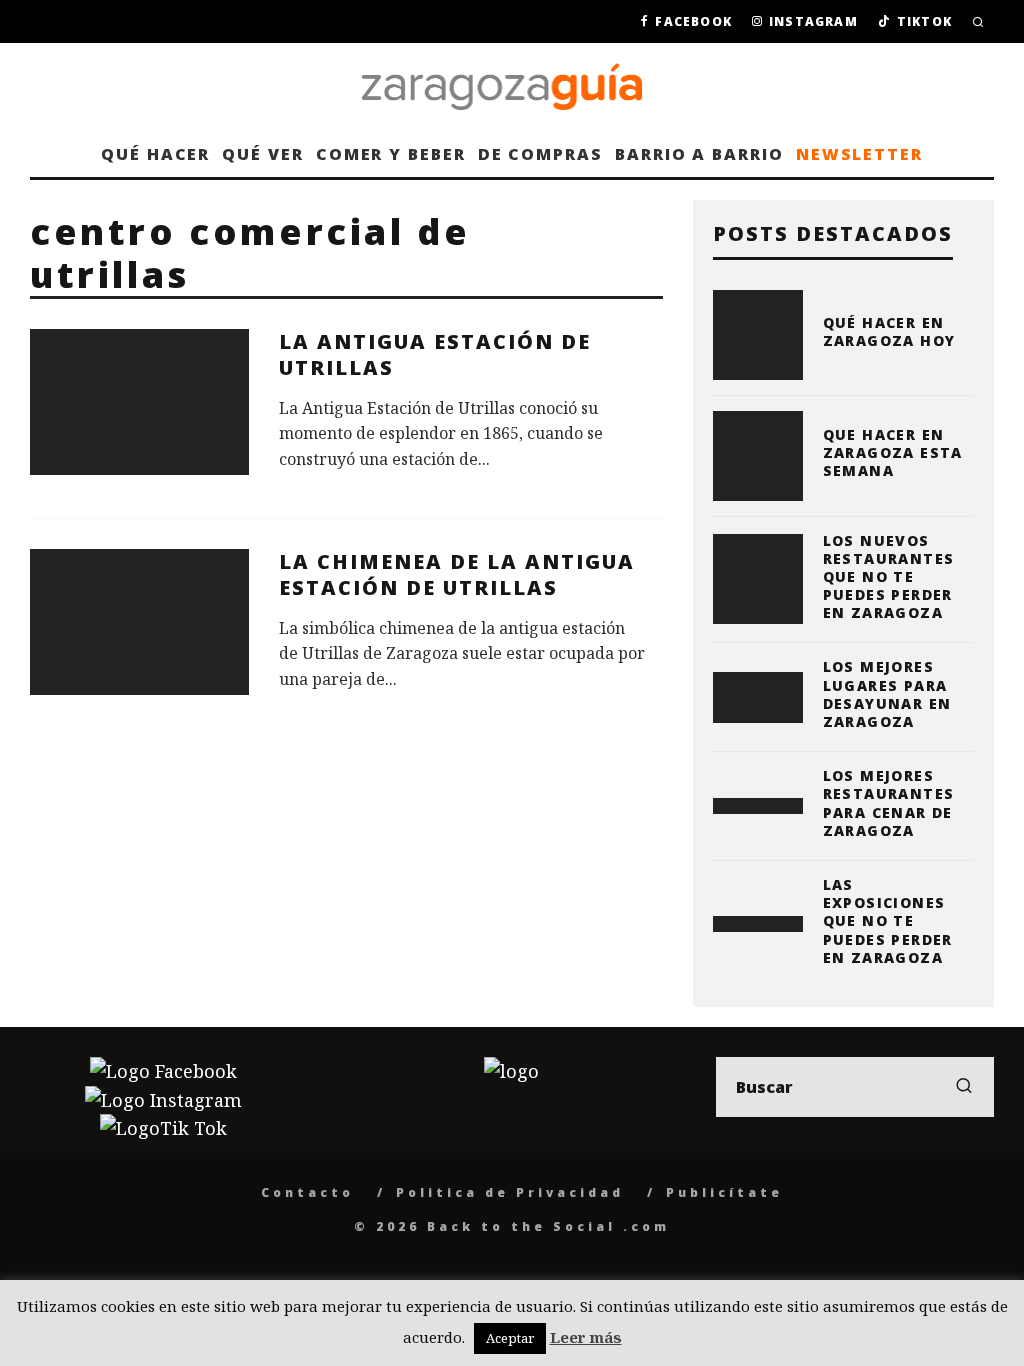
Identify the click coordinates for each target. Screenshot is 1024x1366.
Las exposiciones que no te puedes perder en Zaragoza (888, 921)
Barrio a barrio (699, 154)
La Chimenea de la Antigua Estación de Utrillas (457, 574)
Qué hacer (155, 154)
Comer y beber (391, 154)
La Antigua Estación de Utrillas (435, 354)
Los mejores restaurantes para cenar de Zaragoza (889, 803)
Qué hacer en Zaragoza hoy (889, 331)
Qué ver (262, 154)
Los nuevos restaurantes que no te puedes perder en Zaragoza (889, 577)
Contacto (307, 1192)
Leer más (586, 1337)
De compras (540, 154)
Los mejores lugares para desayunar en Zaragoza (887, 694)
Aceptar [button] (510, 1338)
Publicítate (724, 1192)
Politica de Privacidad (510, 1192)
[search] (964, 1087)
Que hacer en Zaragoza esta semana (893, 452)
